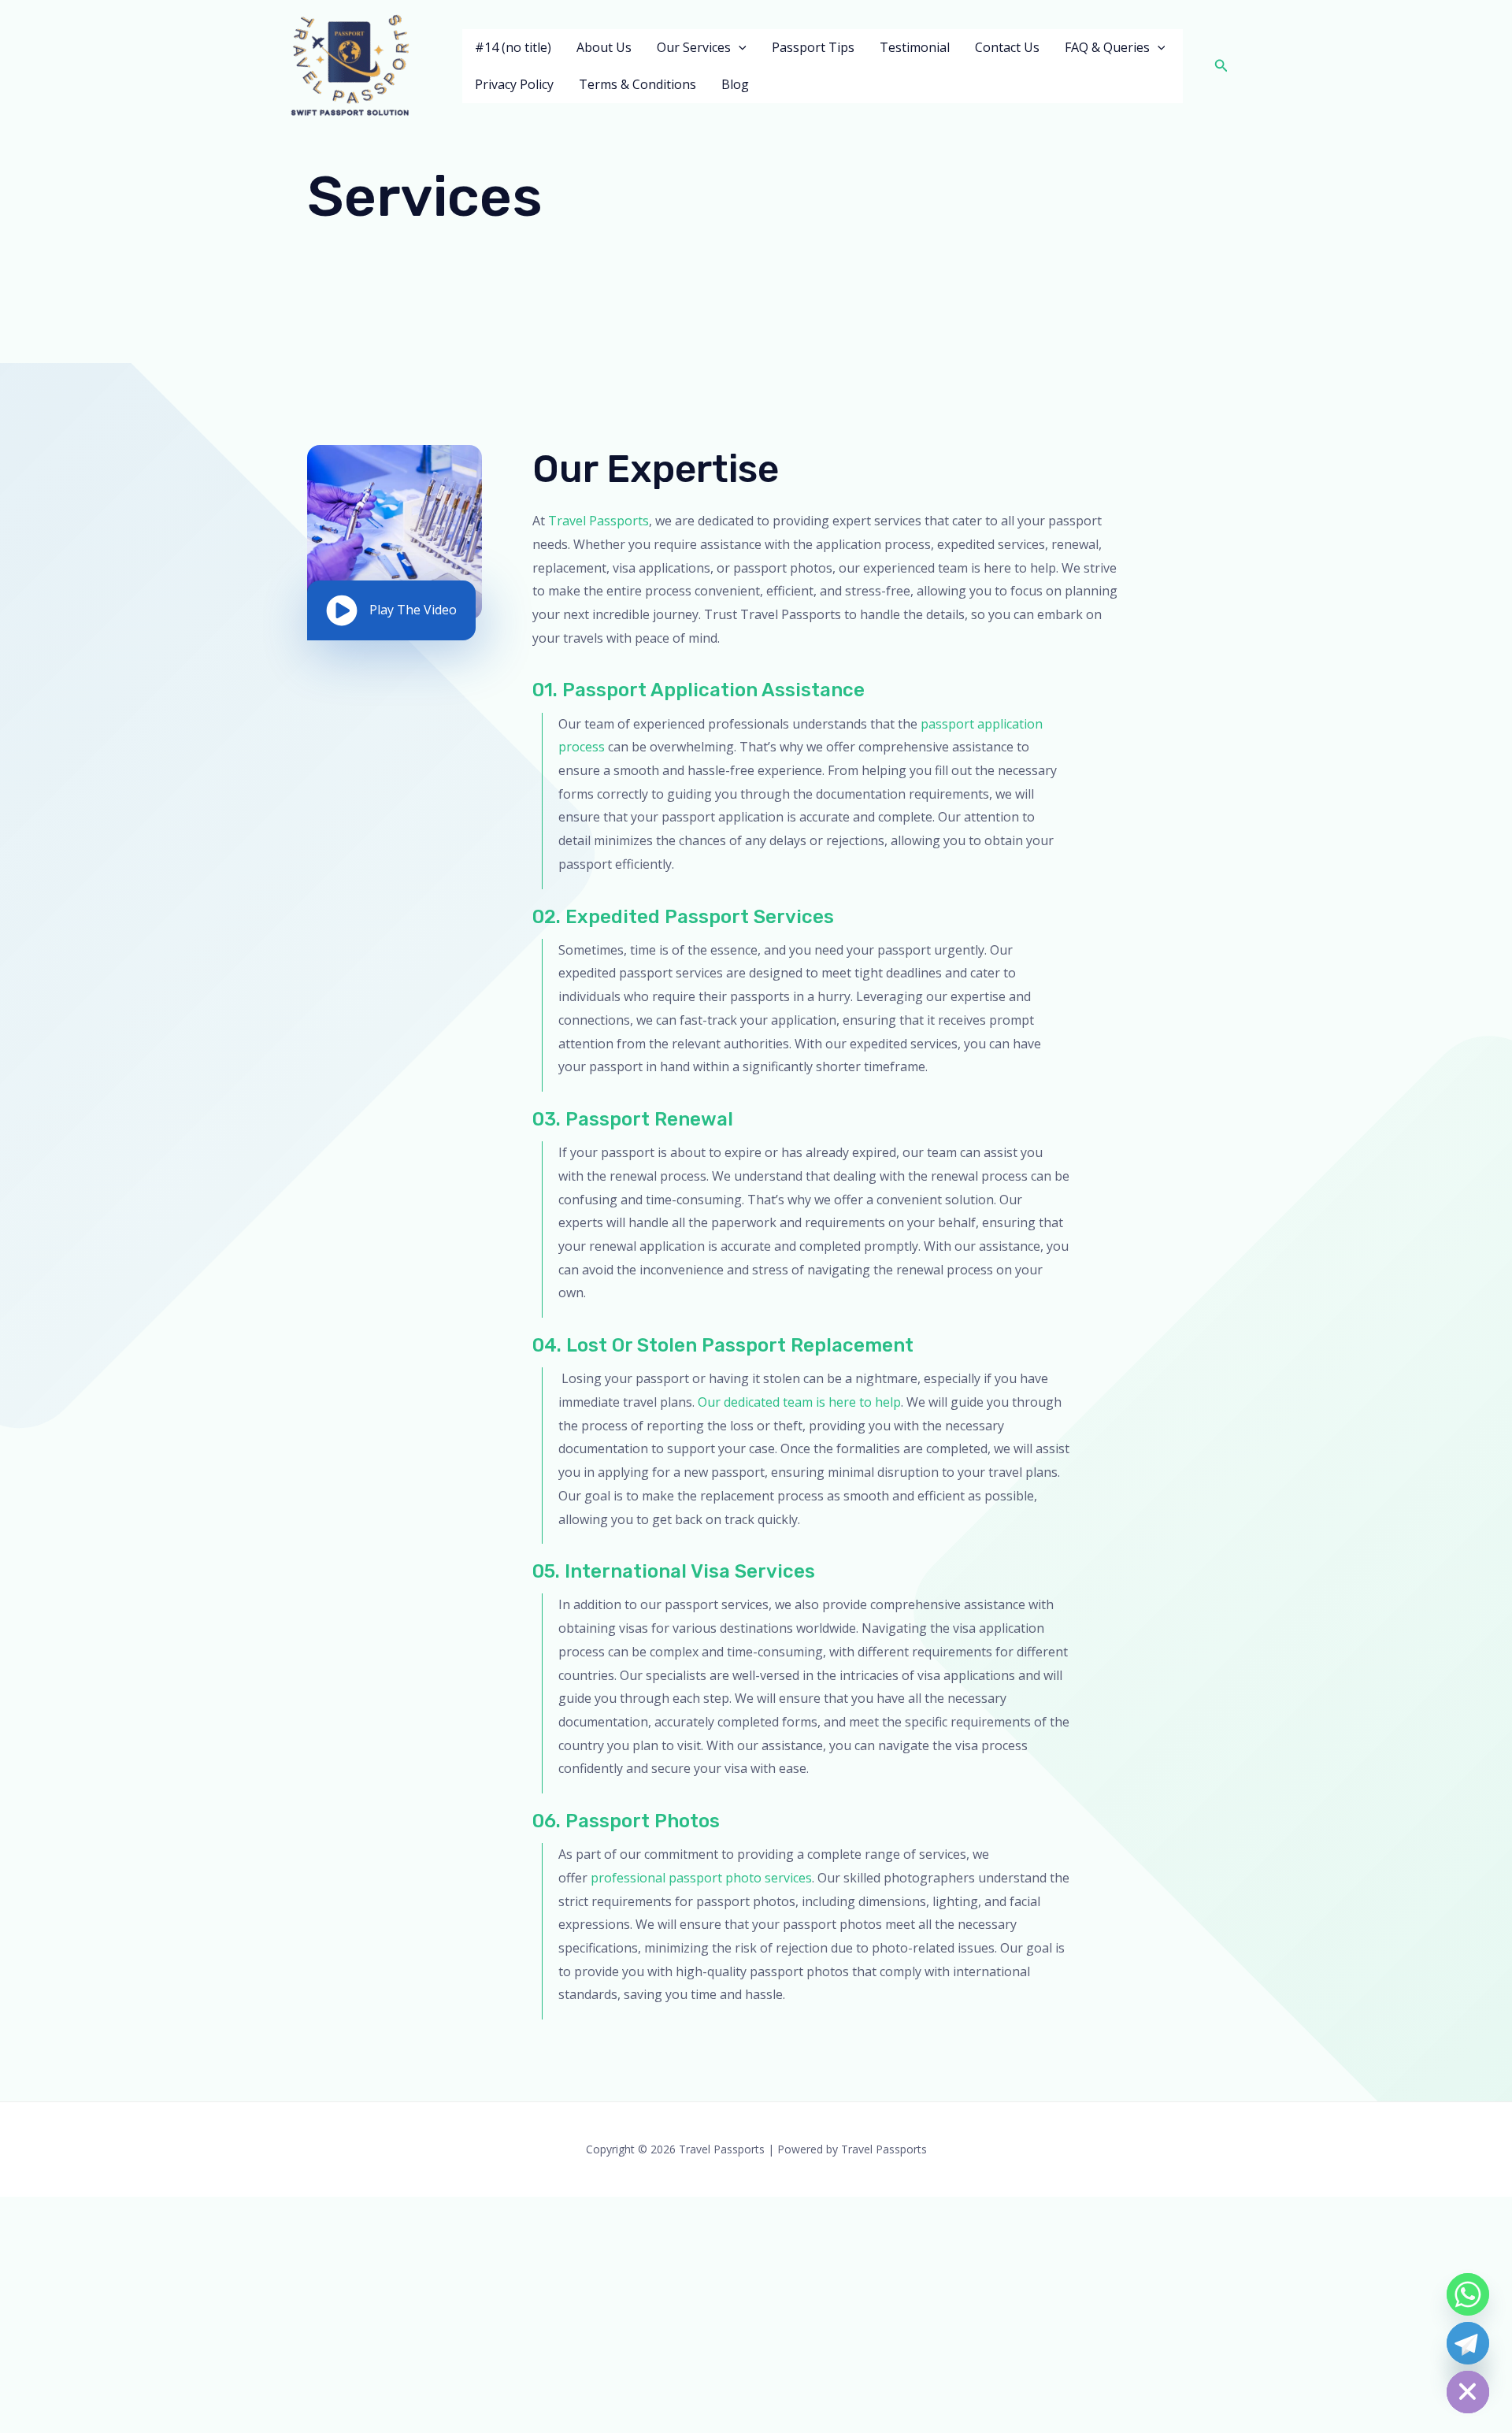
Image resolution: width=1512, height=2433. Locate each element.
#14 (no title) (513, 47)
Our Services (694, 47)
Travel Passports (598, 521)
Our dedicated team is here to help (799, 1402)
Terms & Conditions (637, 84)
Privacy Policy (514, 84)
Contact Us (1007, 47)
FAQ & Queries (1107, 47)
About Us (604, 47)
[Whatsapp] (1468, 2294)
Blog (735, 84)
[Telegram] (1468, 2343)
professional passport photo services (701, 1878)
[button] (739, 48)
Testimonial (915, 47)
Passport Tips (813, 47)
